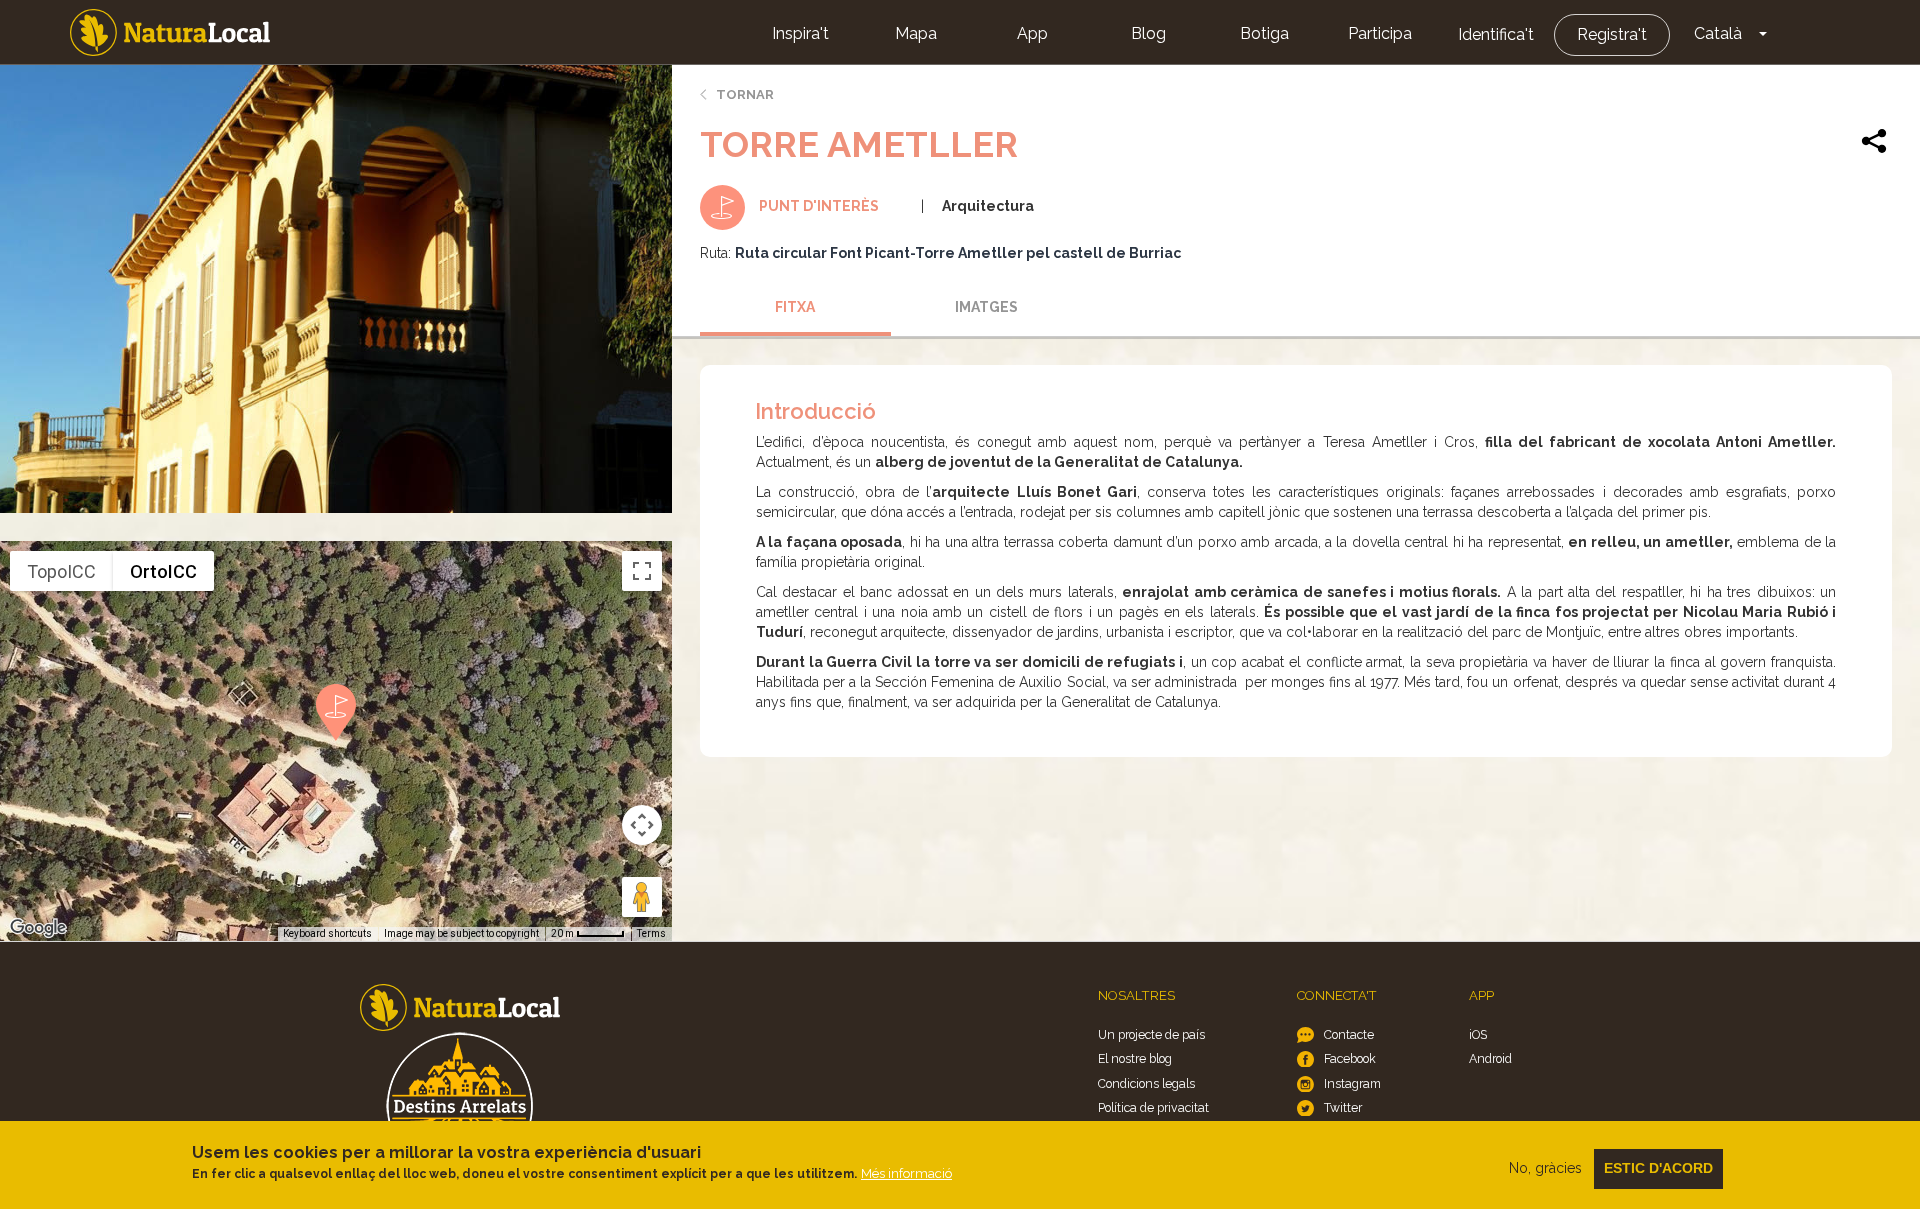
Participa (1380, 33)
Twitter (1343, 1107)
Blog (1148, 33)
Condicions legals (1146, 1083)
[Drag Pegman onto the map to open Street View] (642, 897)
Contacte (1349, 1034)
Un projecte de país (1151, 1034)
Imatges (986, 307)
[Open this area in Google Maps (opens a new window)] (38, 928)
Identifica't (1496, 34)
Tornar (745, 94)
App (1032, 33)
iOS (1478, 1034)
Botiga (1264, 33)
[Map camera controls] (642, 825)
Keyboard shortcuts (327, 933)
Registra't (1612, 34)
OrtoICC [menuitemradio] (163, 571)
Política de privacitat (1153, 1107)
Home (170, 32)
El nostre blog (1135, 1058)
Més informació (906, 1173)
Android (1490, 1058)
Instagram (1352, 1083)
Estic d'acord (1658, 1168)
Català (1718, 33)
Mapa (916, 33)
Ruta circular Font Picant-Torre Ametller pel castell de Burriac (958, 253)
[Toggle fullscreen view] (642, 571)
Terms (651, 933)
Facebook (1350, 1058)
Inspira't (800, 33)
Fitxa (795, 307)
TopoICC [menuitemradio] (61, 571)
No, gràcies (1545, 1168)
